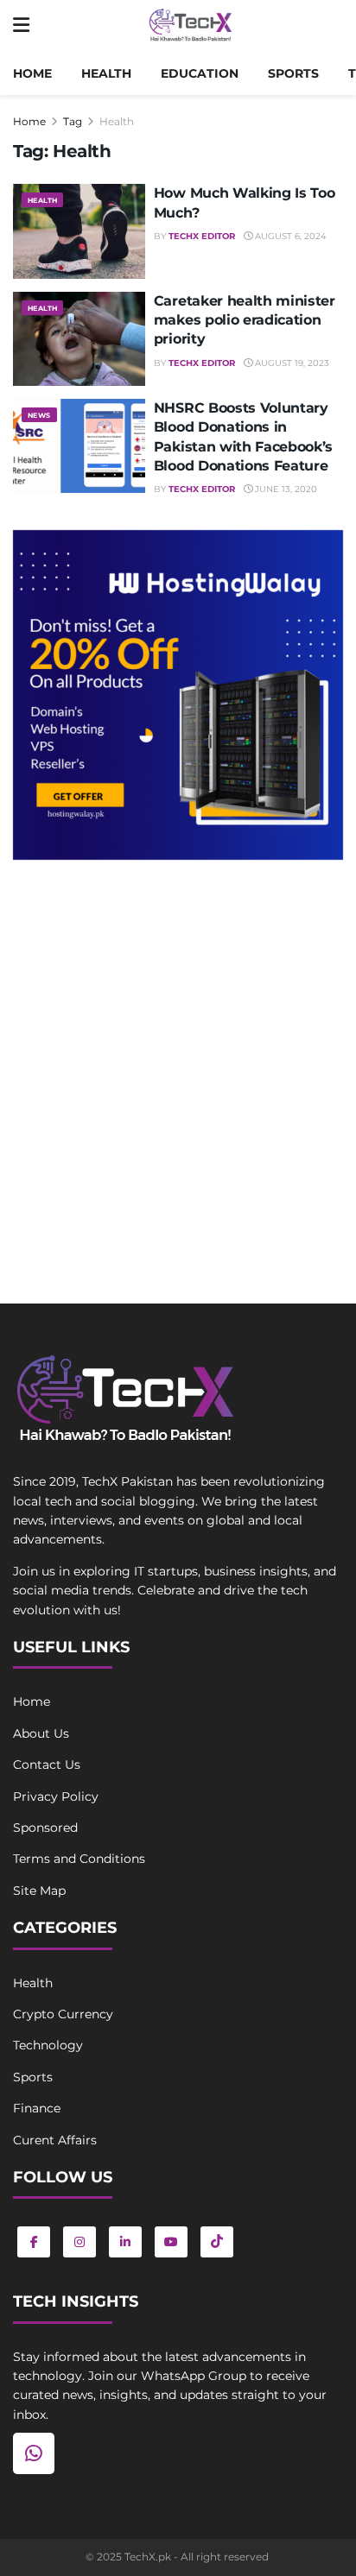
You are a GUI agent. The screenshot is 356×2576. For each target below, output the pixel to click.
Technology (48, 2045)
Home (32, 73)
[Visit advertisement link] (178, 695)
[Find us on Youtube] (171, 2242)
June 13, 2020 (285, 489)
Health (106, 73)
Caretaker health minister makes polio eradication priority (245, 320)
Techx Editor (202, 236)
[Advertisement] (178, 1064)
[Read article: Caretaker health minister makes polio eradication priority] (79, 339)
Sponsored (45, 1828)
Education (200, 73)
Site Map (39, 1891)
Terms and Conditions (79, 1859)
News (39, 415)
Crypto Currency (63, 2014)
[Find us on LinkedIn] (125, 2242)
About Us (41, 1733)
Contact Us (47, 1765)
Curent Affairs (55, 2140)
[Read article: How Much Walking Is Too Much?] (79, 231)
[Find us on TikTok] (217, 2242)
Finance (37, 2108)
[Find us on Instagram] (79, 2242)
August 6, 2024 (289, 236)
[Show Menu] (21, 26)
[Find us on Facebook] (34, 2242)
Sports (293, 73)
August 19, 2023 (291, 363)
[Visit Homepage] (191, 26)
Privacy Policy (56, 1796)
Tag (73, 121)
